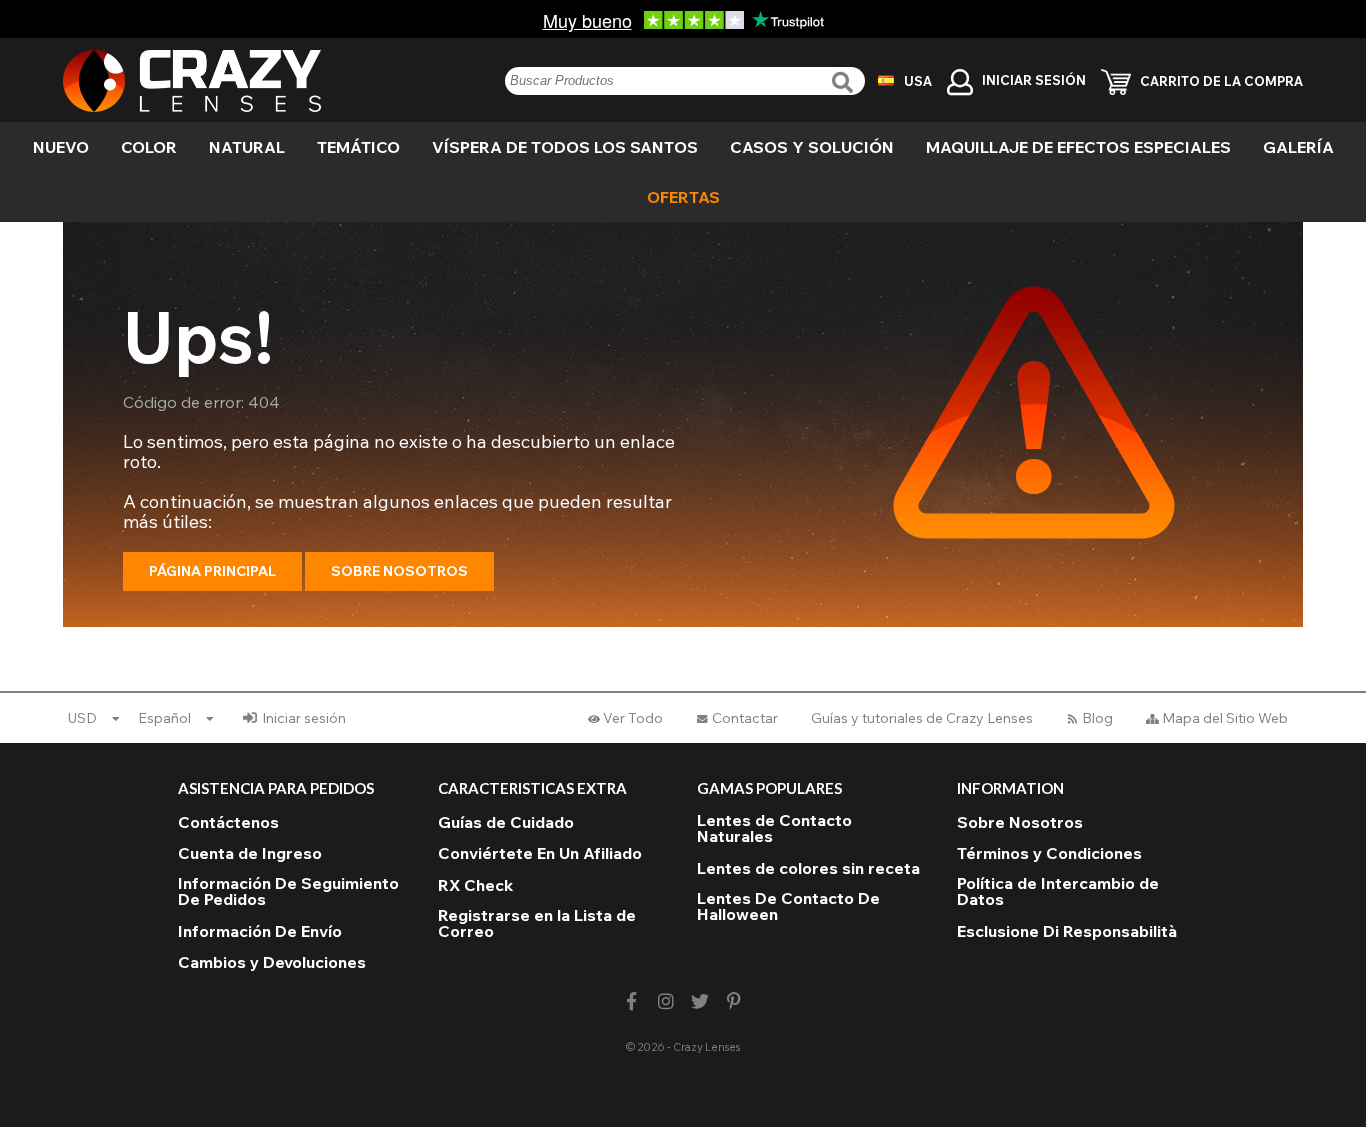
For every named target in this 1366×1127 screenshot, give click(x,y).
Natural (247, 147)
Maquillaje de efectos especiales (1078, 147)
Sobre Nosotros (399, 571)
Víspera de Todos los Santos (565, 147)
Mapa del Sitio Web (1225, 718)
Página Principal (212, 571)
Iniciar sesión (304, 718)
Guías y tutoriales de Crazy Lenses (922, 718)
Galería (1298, 147)
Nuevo (61, 147)
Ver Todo (633, 718)
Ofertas (683, 197)
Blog (1097, 718)
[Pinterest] (734, 1001)
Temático (358, 147)
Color (149, 147)
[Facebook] (631, 1001)
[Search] (845, 82)
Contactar (745, 718)
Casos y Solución (812, 147)
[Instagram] (665, 1001)
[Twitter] (700, 1001)
